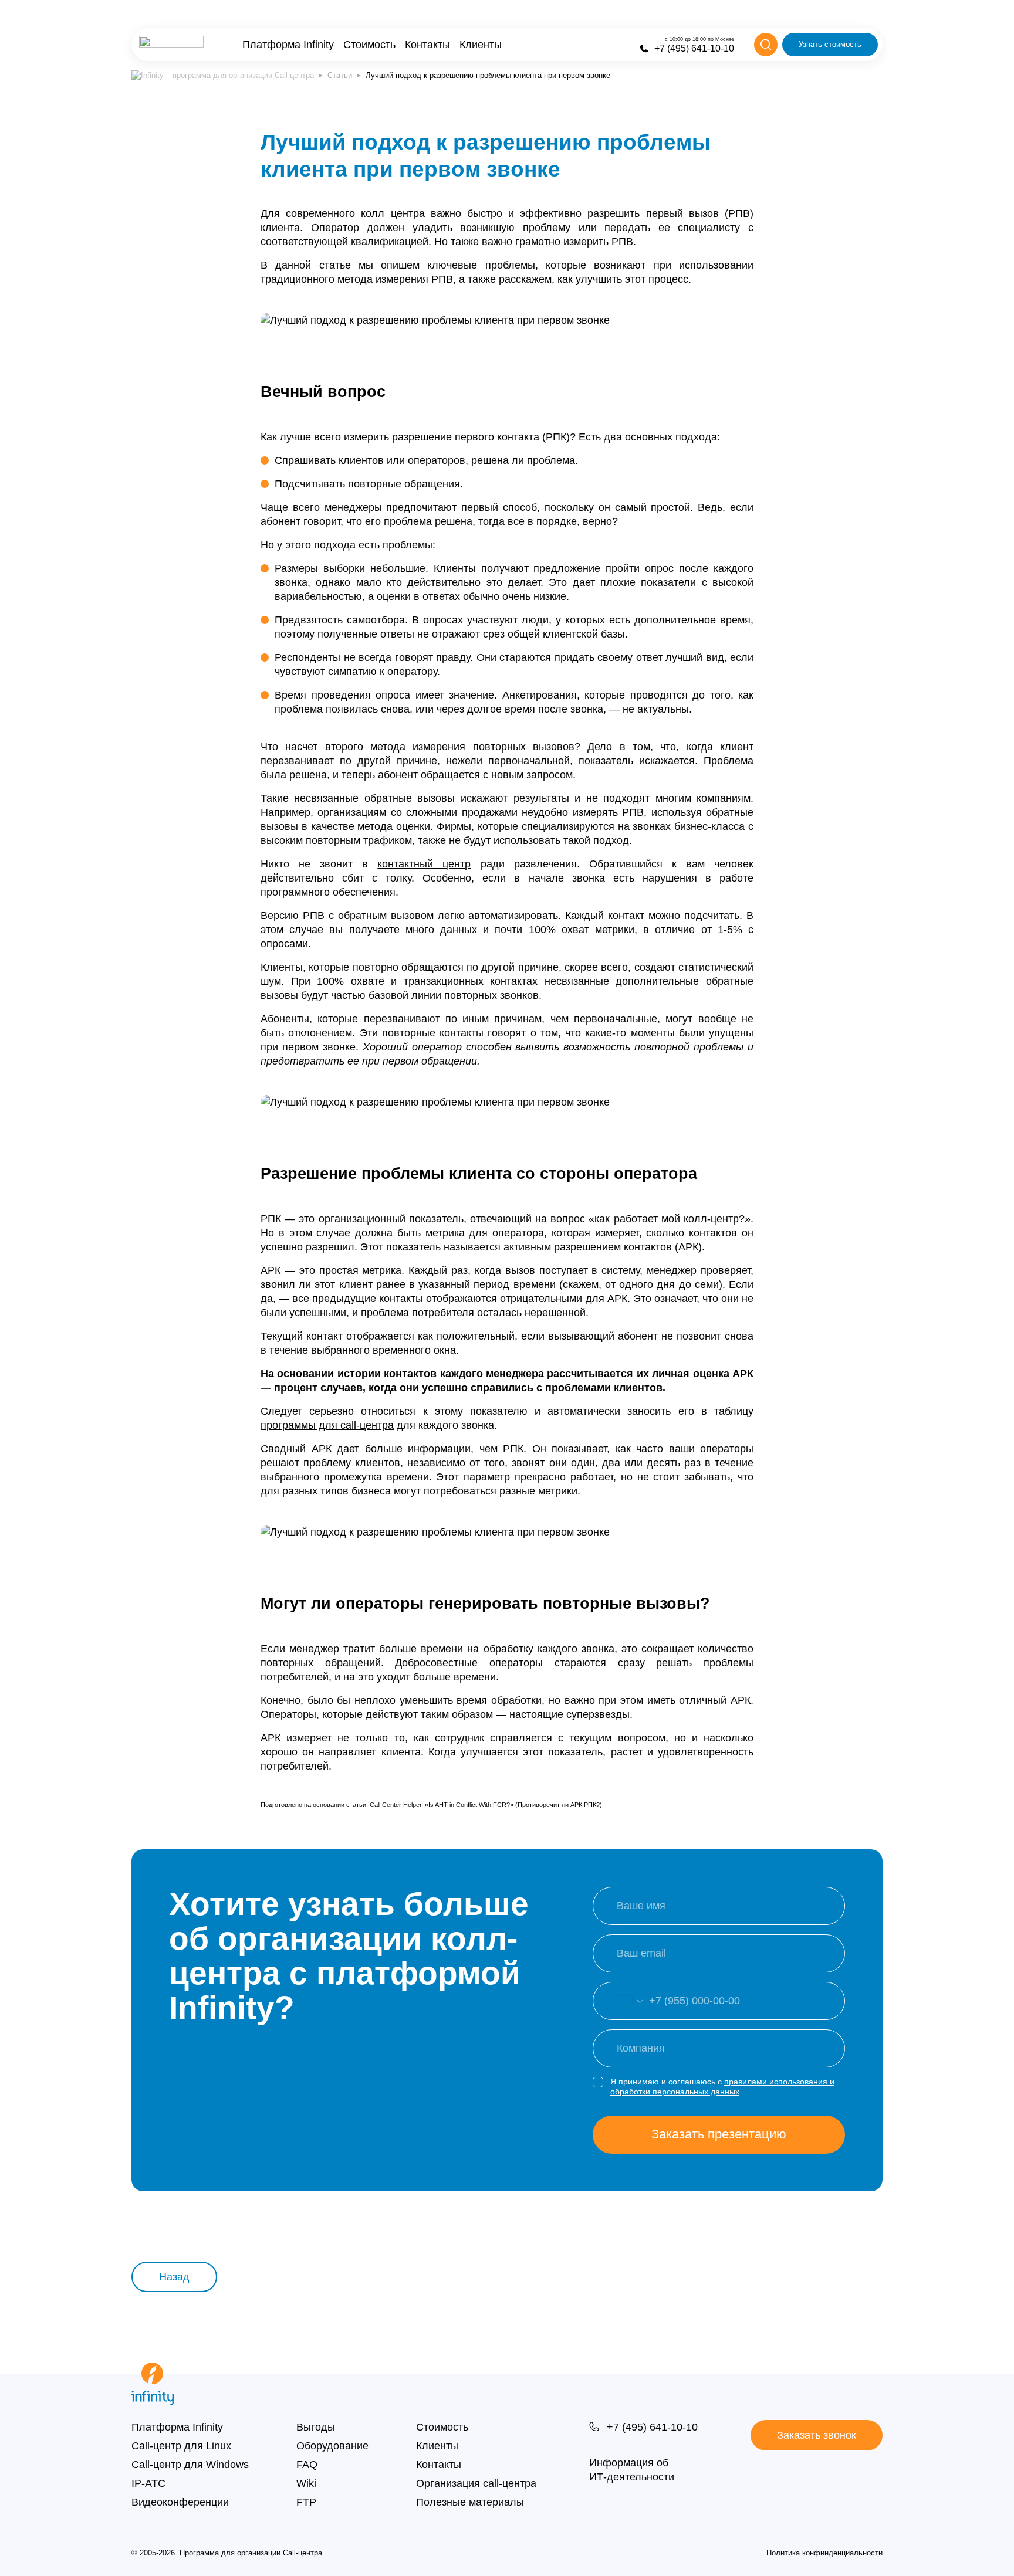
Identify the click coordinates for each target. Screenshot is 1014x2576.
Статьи (340, 75)
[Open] (618, 2001)
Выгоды (316, 2427)
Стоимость (369, 45)
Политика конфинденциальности (824, 2553)
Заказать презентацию (719, 2134)
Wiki (306, 2483)
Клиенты (481, 45)
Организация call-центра (476, 2483)
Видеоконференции (180, 2502)
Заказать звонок (817, 2435)
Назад (174, 2277)
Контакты (427, 45)
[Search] (766, 45)
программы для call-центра (327, 1425)
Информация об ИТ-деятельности (632, 2470)
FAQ (307, 2465)
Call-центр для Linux (181, 2446)
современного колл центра (355, 213)
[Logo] (171, 45)
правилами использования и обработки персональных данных (722, 2087)
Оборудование (332, 2446)
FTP (306, 2502)
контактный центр (424, 864)
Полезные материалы (470, 2502)
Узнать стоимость (830, 44)
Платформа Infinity (288, 45)
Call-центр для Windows (190, 2465)
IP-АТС (148, 2483)
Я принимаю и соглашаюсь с (722, 2087)
